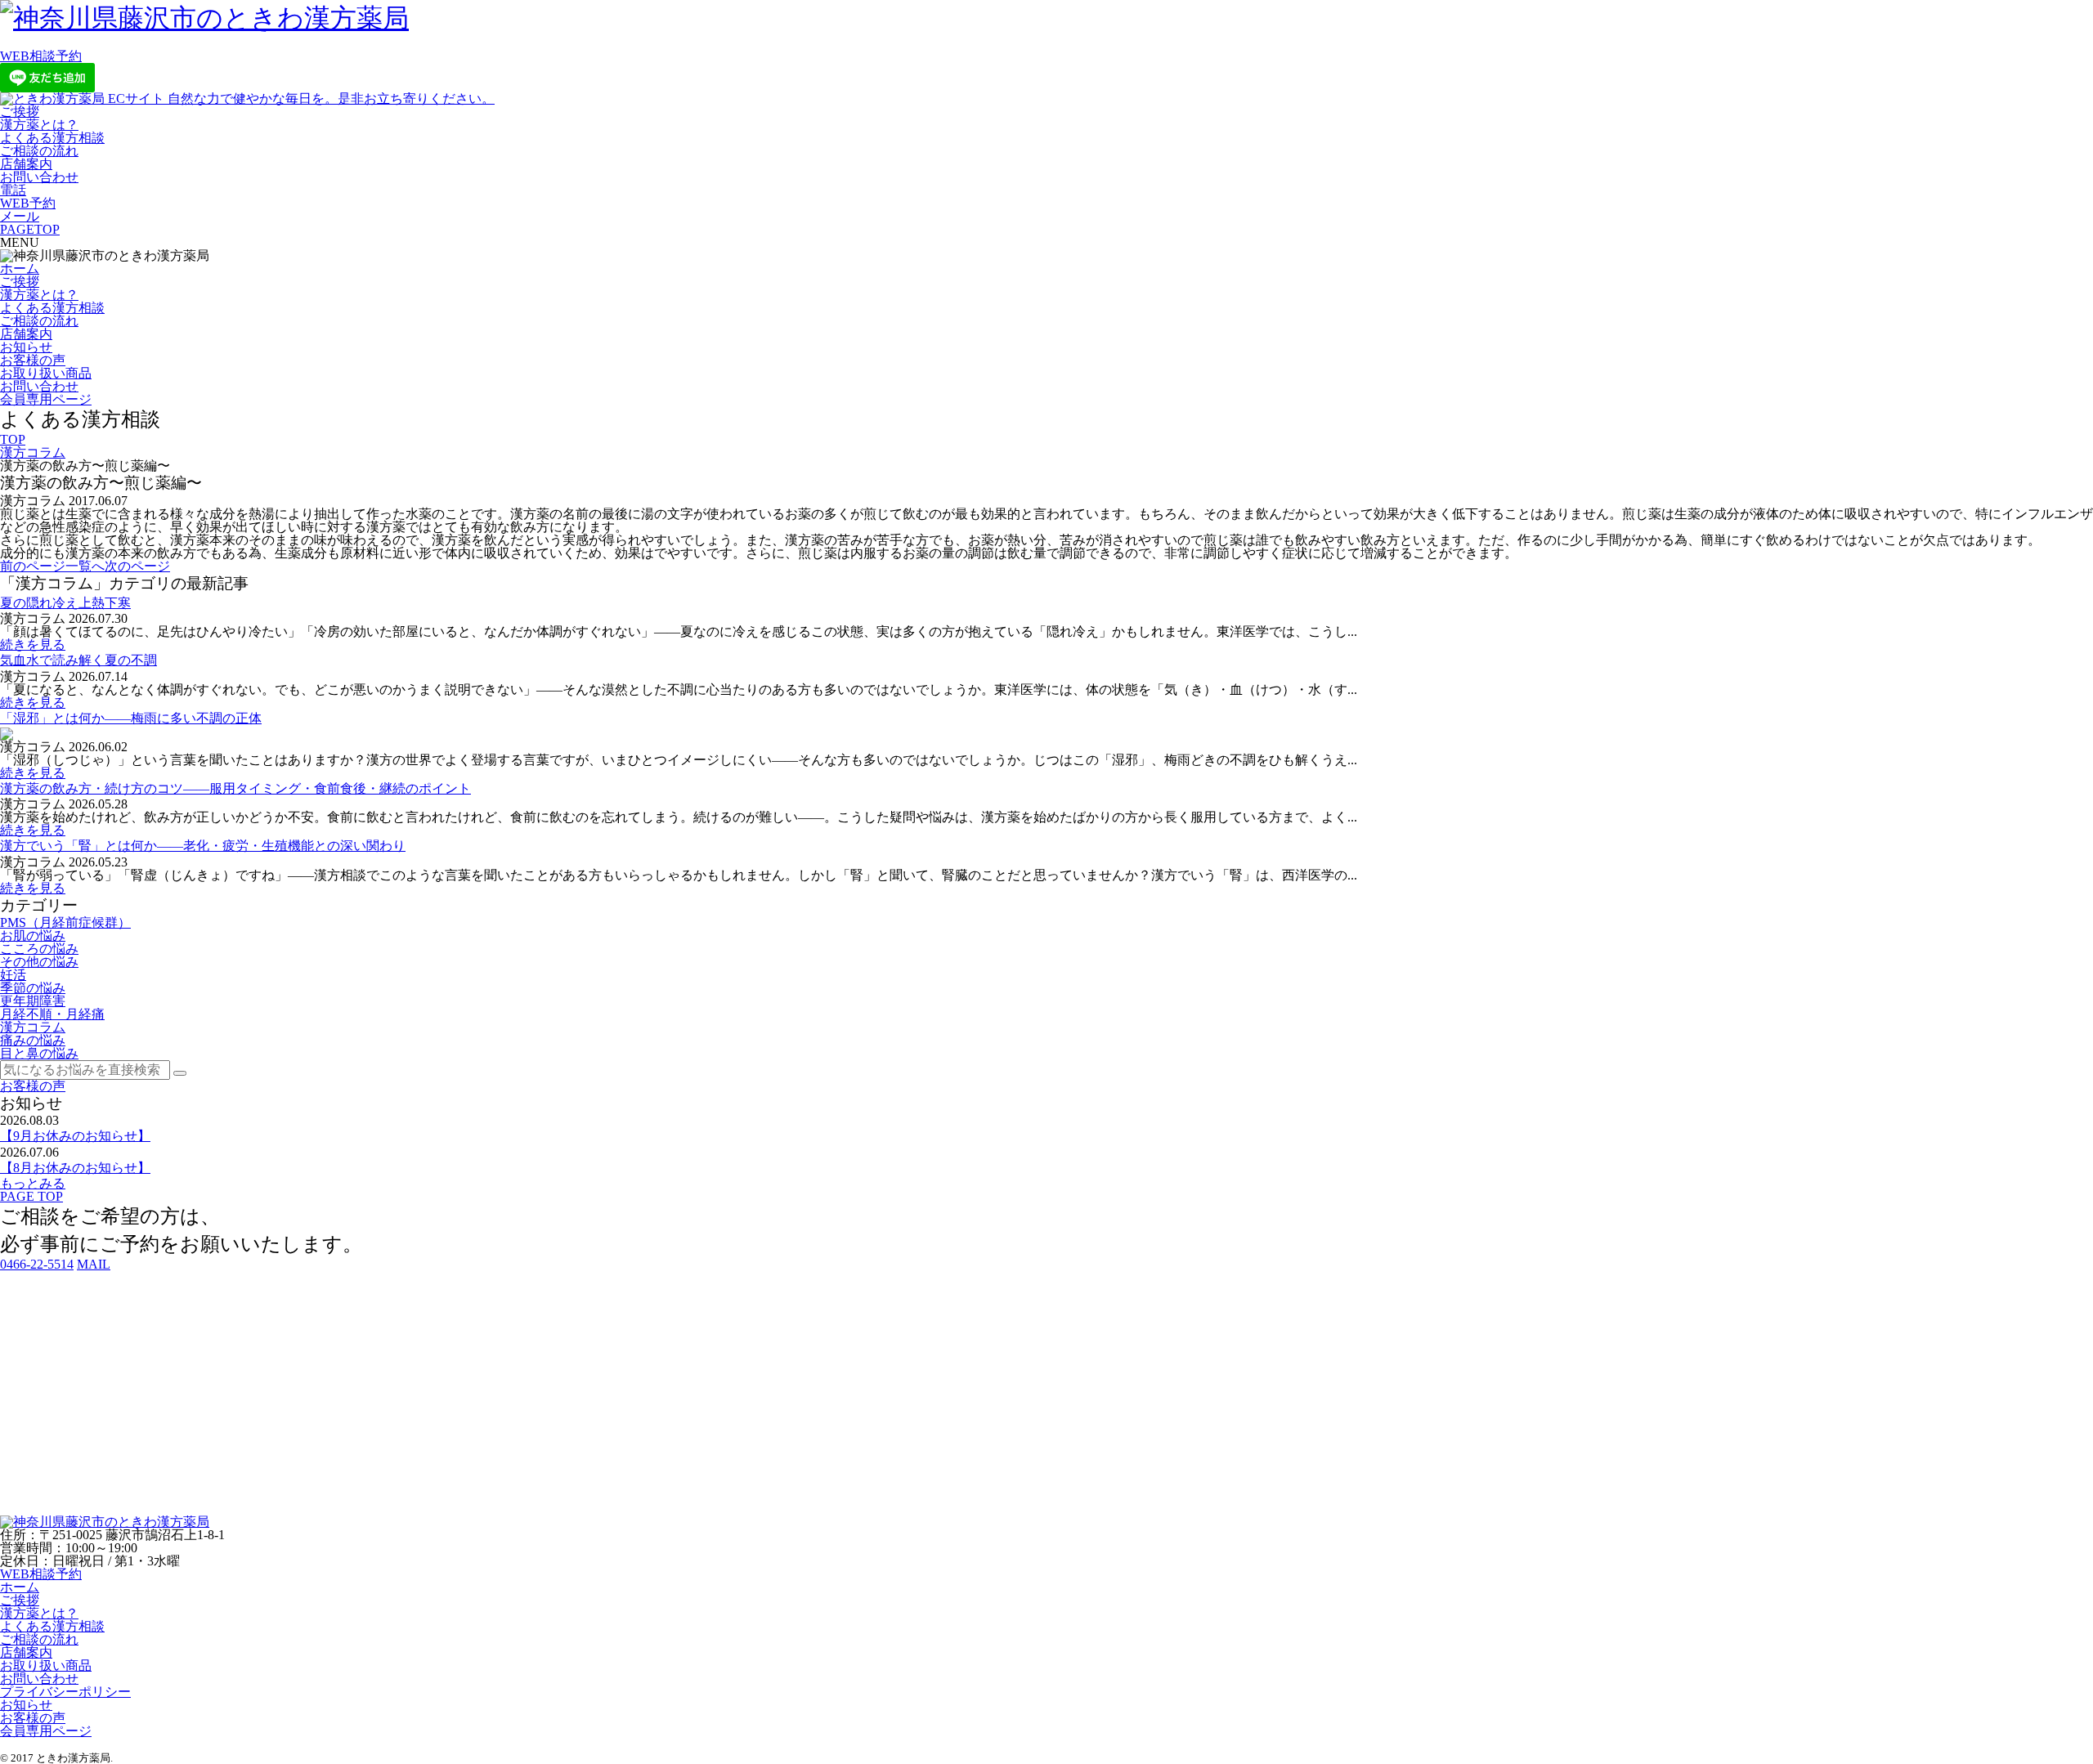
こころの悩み (39, 949)
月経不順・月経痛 (52, 1014)
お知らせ (26, 347)
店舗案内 (26, 164)
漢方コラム (33, 452)
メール (20, 216)
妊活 (13, 975)
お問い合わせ (39, 177)
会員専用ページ (46, 399)
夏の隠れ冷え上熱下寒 (65, 603)
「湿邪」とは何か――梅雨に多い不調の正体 (131, 718)
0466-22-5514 (37, 1264)
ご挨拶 (20, 112)
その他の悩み (39, 962)
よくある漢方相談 (52, 138)
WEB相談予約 (41, 56)
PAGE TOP (31, 1196)
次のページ (137, 566)
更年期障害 (33, 1001)
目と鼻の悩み (39, 1053)
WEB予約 (28, 203)
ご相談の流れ (39, 151)
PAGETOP (30, 229)
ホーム (20, 269)
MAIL (94, 1264)
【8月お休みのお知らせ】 (75, 1168)
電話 (13, 190)
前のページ (33, 566)
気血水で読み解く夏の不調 (78, 660)
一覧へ (85, 566)
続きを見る (33, 645)
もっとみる (33, 1183)
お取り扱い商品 (46, 373)
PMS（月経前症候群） (65, 922)
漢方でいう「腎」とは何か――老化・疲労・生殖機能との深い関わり (203, 846)
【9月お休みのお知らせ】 (75, 1136)
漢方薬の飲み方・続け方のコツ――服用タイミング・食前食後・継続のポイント (235, 788)
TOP (13, 439)
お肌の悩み (33, 936)
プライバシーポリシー (65, 1692)
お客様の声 (33, 360)
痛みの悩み (33, 1040)
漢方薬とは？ (39, 125)
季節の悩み (33, 988)
